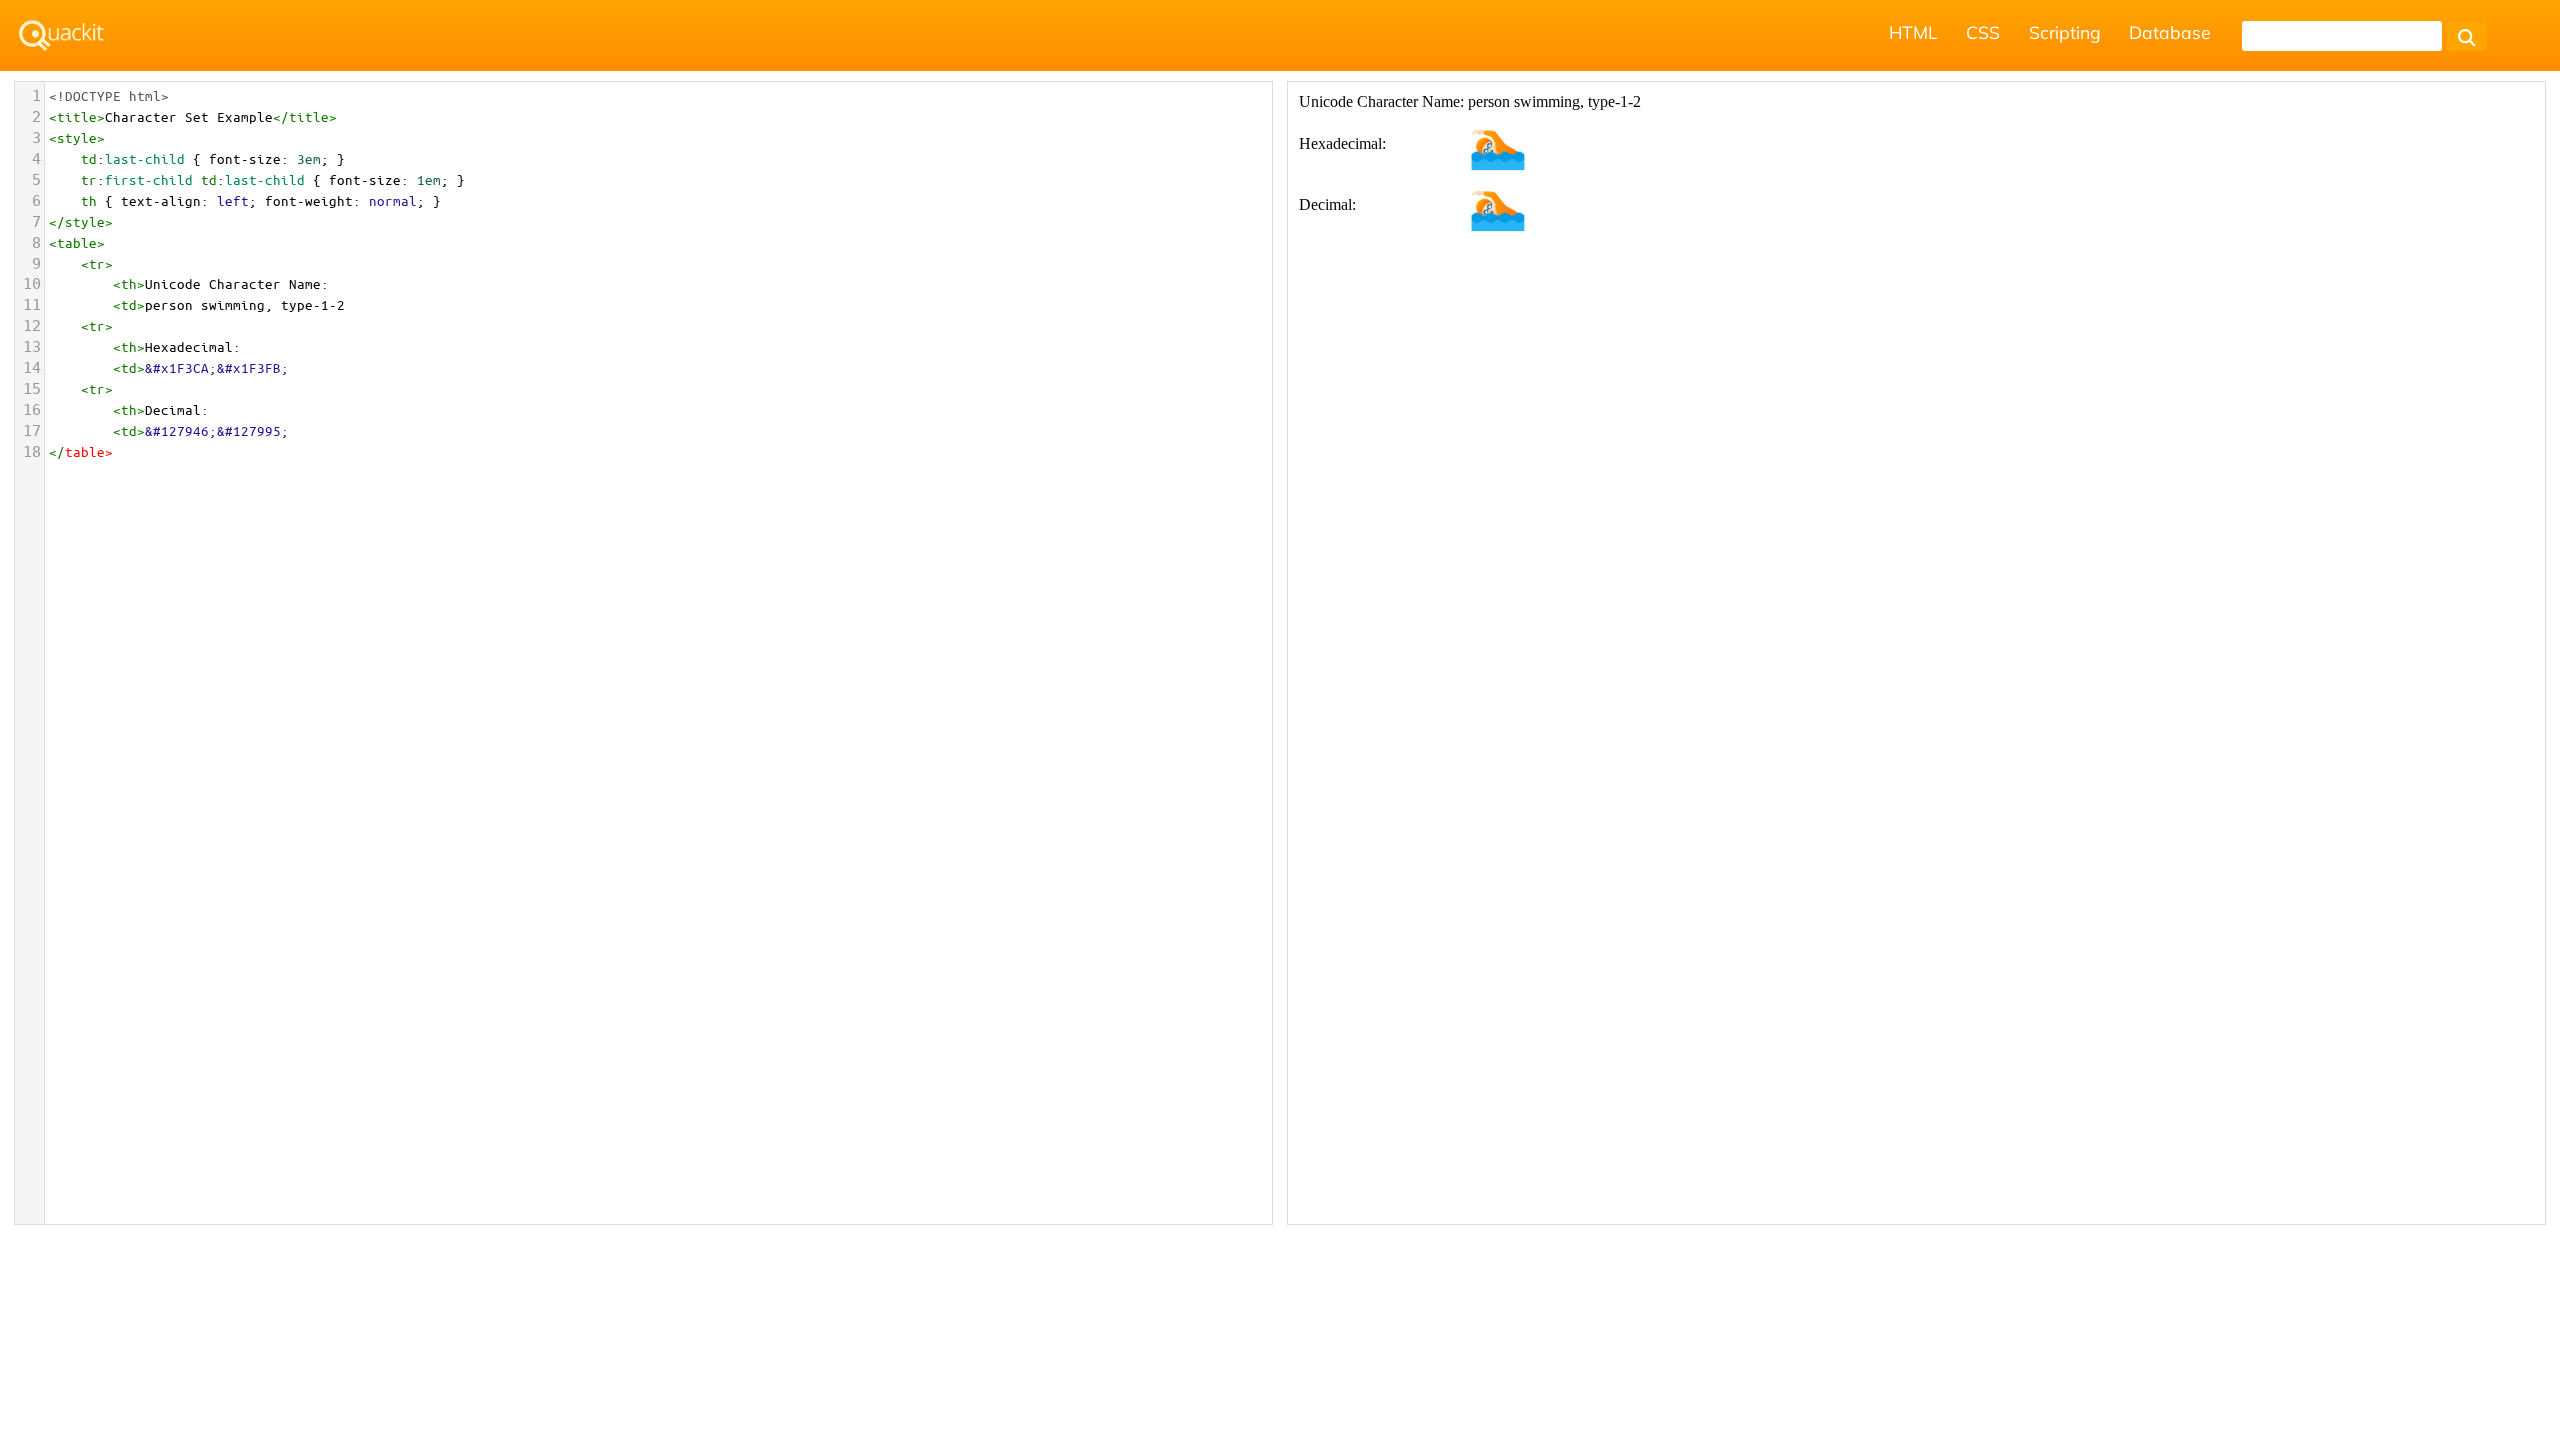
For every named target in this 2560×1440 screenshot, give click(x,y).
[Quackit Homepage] (61, 35)
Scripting (2065, 32)
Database (2170, 32)
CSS (1983, 32)
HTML (1913, 32)
